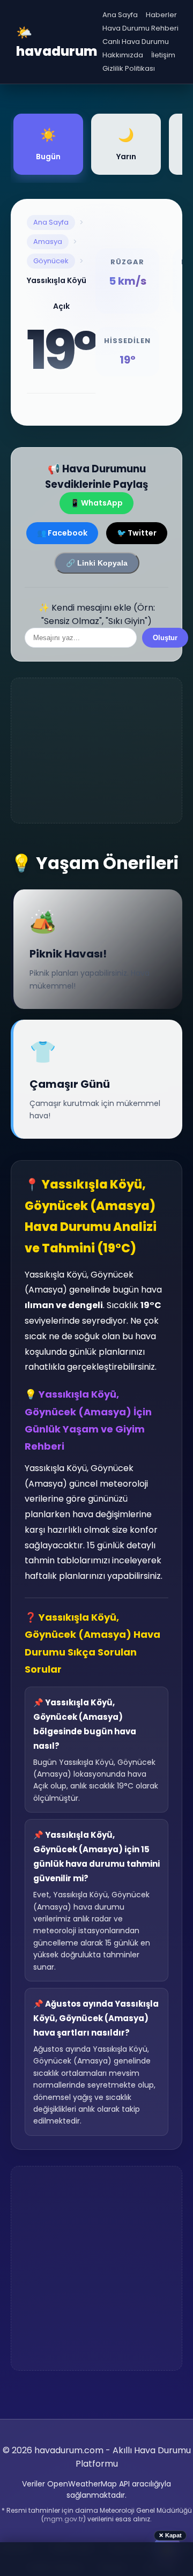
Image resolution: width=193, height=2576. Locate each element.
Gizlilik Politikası (129, 68)
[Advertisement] (96, 751)
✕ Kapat (170, 2535)
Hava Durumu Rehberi (140, 28)
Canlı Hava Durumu (136, 42)
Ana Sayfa (120, 15)
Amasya (48, 242)
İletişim (163, 55)
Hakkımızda (123, 55)
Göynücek (51, 261)
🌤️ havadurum (57, 42)
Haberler (161, 15)
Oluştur (165, 638)
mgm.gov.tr (64, 2519)
